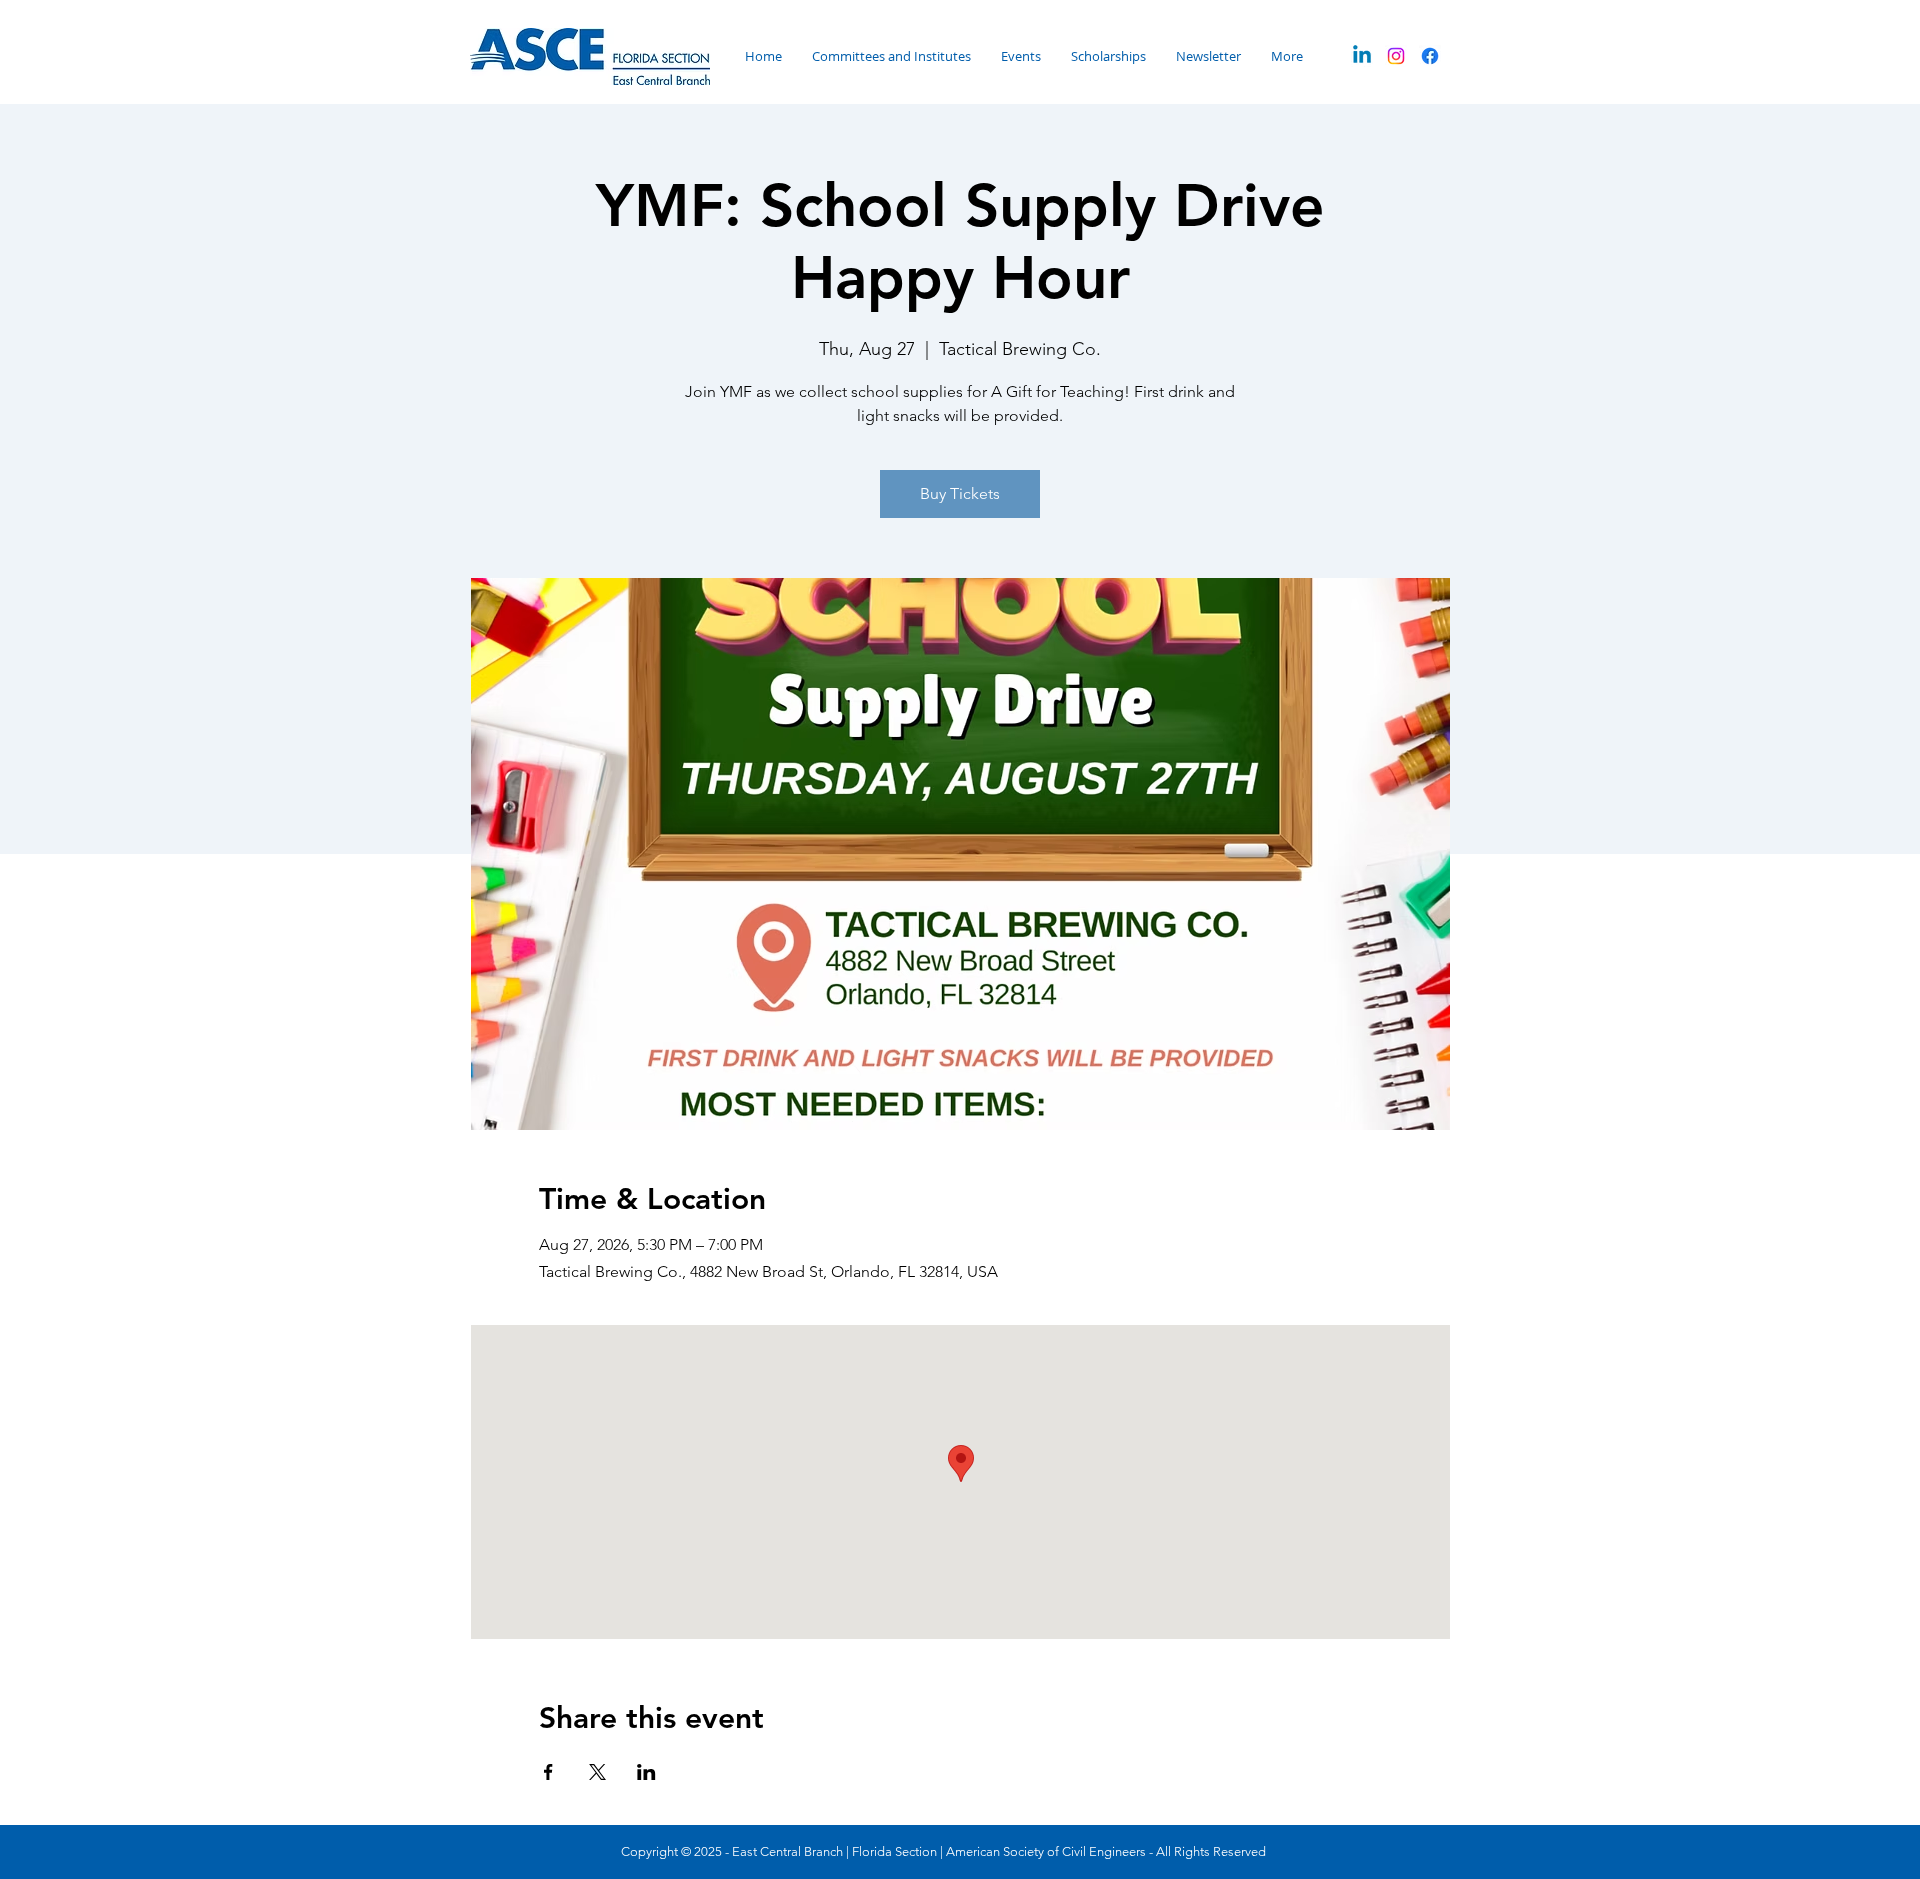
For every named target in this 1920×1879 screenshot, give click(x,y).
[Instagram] (1396, 56)
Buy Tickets (960, 493)
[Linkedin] (1362, 56)
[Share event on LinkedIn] (646, 1772)
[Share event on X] (597, 1772)
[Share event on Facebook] (548, 1772)
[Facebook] (1430, 56)
